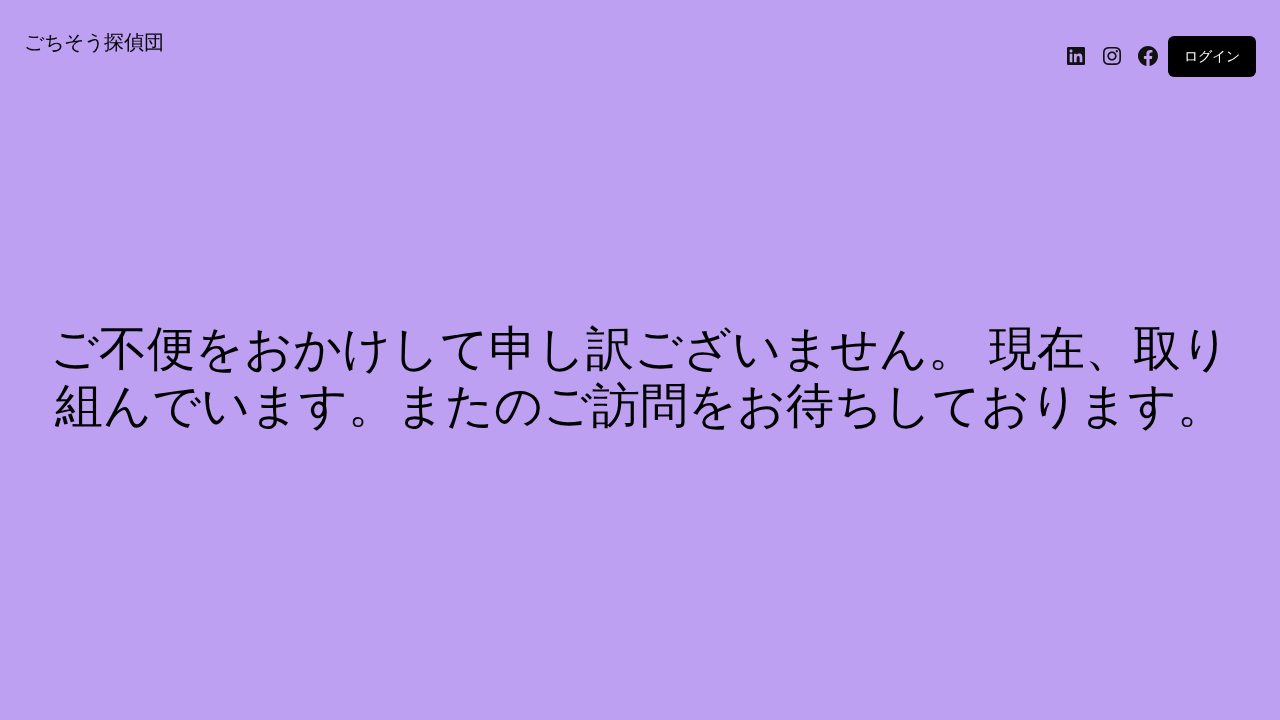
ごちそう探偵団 (94, 42)
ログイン (1212, 55)
